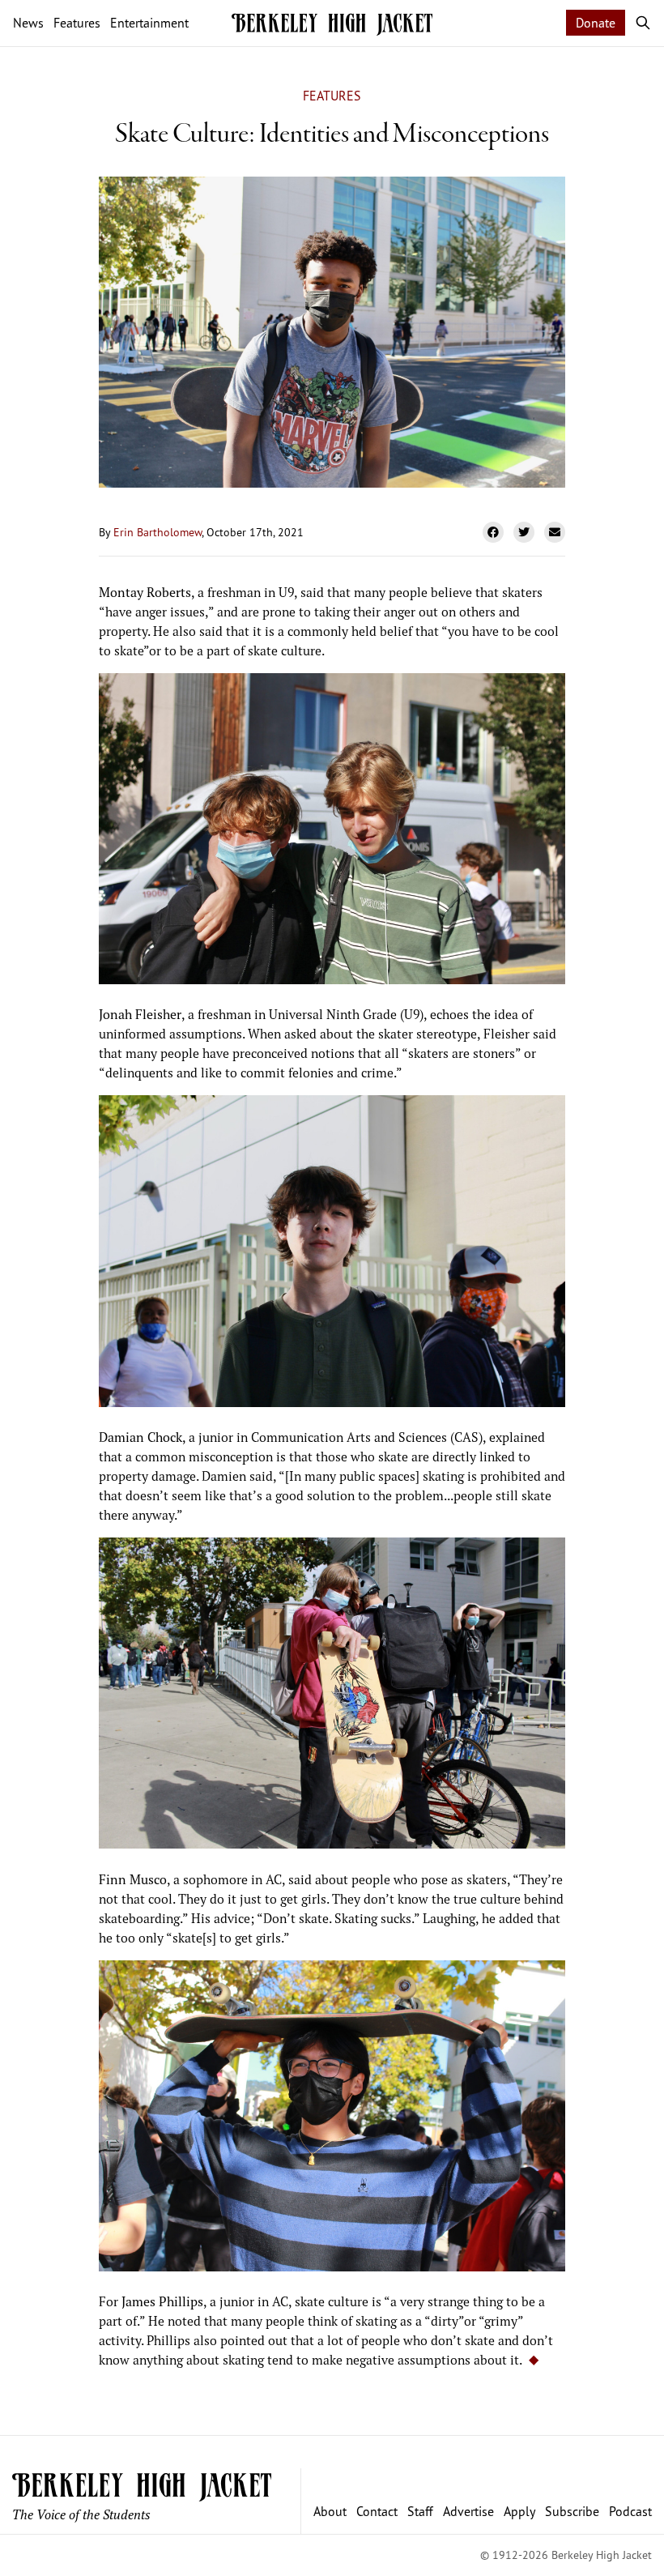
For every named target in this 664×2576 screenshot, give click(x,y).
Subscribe (572, 2511)
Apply (519, 2511)
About (330, 2511)
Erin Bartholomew (157, 532)
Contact (377, 2511)
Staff (420, 2511)
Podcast (630, 2511)
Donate (596, 23)
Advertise (468, 2511)
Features (332, 96)
